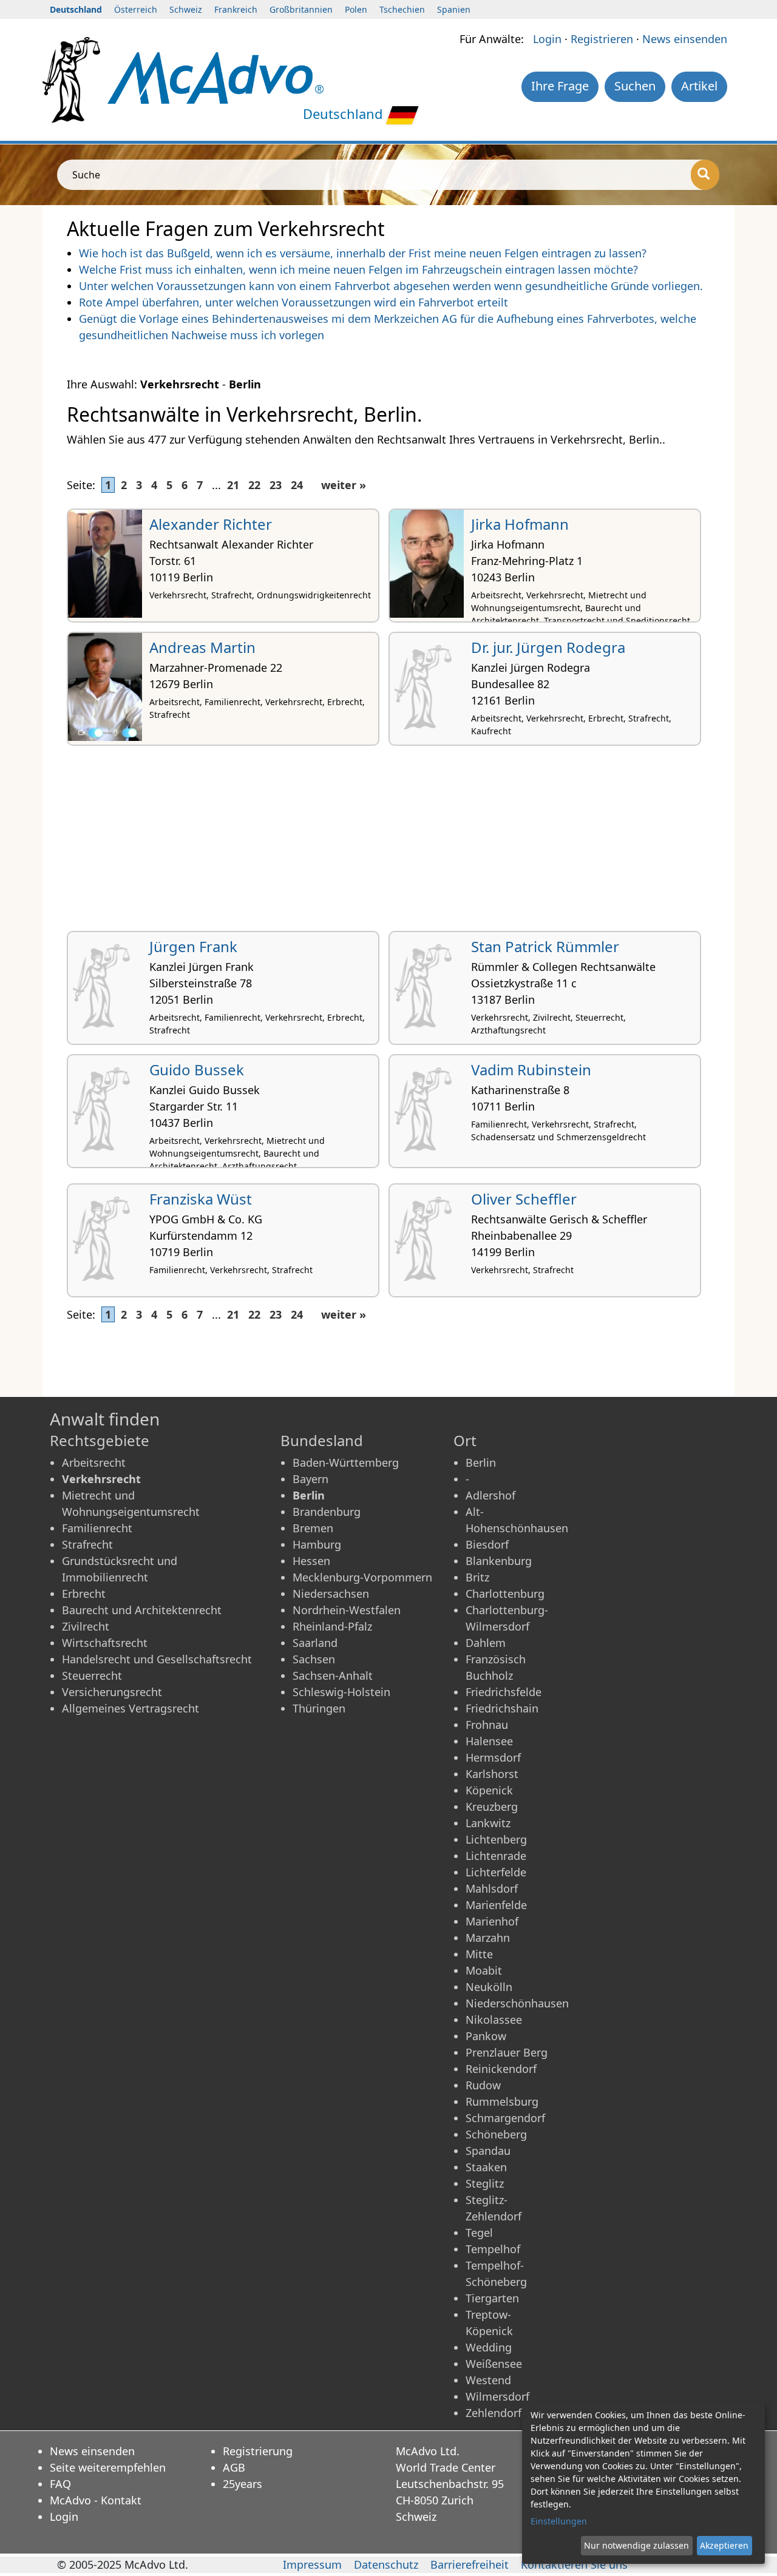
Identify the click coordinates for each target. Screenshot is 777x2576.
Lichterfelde (496, 1872)
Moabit (484, 1970)
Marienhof (492, 1921)
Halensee (489, 1741)
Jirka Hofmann (520, 524)
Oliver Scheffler (524, 1199)
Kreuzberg (492, 1807)
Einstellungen (559, 2521)
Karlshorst (492, 1774)
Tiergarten (492, 2298)
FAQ (60, 2484)
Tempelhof (493, 2249)
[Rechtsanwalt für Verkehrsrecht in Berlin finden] (215, 76)
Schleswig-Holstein (341, 1692)
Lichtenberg (496, 1839)
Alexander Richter (211, 524)
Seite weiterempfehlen (108, 2467)
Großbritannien (301, 9)
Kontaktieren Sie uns (574, 2564)
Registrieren (602, 39)
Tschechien (402, 9)
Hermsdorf (493, 1757)
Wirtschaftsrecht (105, 1643)
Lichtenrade (496, 1856)
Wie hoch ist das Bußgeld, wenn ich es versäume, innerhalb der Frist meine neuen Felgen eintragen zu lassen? (363, 253)
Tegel (479, 2233)
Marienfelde (496, 1905)
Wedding (489, 2347)
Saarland (315, 1643)
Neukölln (489, 1987)
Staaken (486, 2167)
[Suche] (705, 175)
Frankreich (236, 9)
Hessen (311, 1561)
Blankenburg (499, 1561)
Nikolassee (494, 2020)
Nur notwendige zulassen (636, 2545)
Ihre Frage (560, 86)
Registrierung (258, 2451)
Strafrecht (87, 1544)
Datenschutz (386, 2564)
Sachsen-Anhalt (333, 1675)
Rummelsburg (502, 2101)
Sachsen (314, 1659)
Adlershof (490, 1495)
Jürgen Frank (193, 946)
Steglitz (485, 2183)
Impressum (312, 2564)
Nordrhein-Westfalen (347, 1610)
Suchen (635, 86)
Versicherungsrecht (112, 1692)
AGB (234, 2467)
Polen (356, 9)
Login (547, 39)
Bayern (310, 1479)
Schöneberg (496, 2134)
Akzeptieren (724, 2545)
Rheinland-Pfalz (332, 1626)
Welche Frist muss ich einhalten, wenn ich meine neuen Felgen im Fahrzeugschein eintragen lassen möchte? (358, 269)
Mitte (479, 1954)
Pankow (486, 2036)
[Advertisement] (388, 843)
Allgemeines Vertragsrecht (131, 1708)
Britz (477, 1577)
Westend (488, 2380)
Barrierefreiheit (470, 2564)
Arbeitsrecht (94, 1462)
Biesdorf (487, 1544)
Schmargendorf (505, 2118)
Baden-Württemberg (346, 1462)
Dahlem (486, 1643)
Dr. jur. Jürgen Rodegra (548, 647)
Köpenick (489, 1790)
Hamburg (317, 1544)
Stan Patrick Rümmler (545, 946)
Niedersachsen (331, 1594)
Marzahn (488, 1938)
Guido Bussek (197, 1070)
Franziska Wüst (201, 1199)
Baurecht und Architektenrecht (142, 1610)
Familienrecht (97, 1528)
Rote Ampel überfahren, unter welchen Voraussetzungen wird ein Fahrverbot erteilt (293, 302)
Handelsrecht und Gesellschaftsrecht (157, 1659)
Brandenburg (327, 1512)
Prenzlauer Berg (507, 2052)
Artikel (699, 86)
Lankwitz (488, 1823)
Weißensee (494, 2364)
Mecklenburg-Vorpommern (362, 1577)
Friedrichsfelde (504, 1692)
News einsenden (685, 39)
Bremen (313, 1528)
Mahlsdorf (492, 1888)
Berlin (481, 1462)
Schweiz (186, 9)
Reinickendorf (501, 2069)
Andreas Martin (202, 647)
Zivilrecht (86, 1626)
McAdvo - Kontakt (96, 2500)
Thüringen (319, 1708)
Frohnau (487, 1725)
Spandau (488, 2151)
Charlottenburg (505, 1594)
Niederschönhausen (517, 2003)
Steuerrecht (92, 1675)
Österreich (136, 9)
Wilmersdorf (497, 2396)
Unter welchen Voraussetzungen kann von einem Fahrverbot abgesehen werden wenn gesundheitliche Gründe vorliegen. (391, 286)
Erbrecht (84, 1594)
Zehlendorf (494, 2413)
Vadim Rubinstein (531, 1070)
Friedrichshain (502, 1708)
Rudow (483, 2085)
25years (243, 2484)
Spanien (454, 9)
